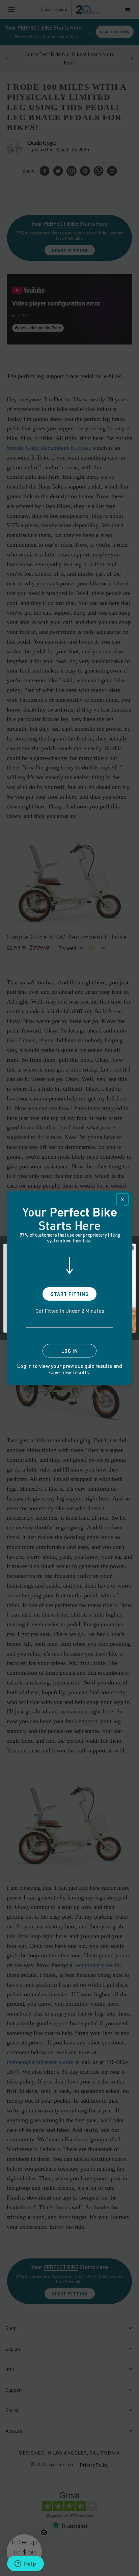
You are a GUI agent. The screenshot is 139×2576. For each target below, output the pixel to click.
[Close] (122, 1199)
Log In (70, 1351)
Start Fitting (70, 1294)
